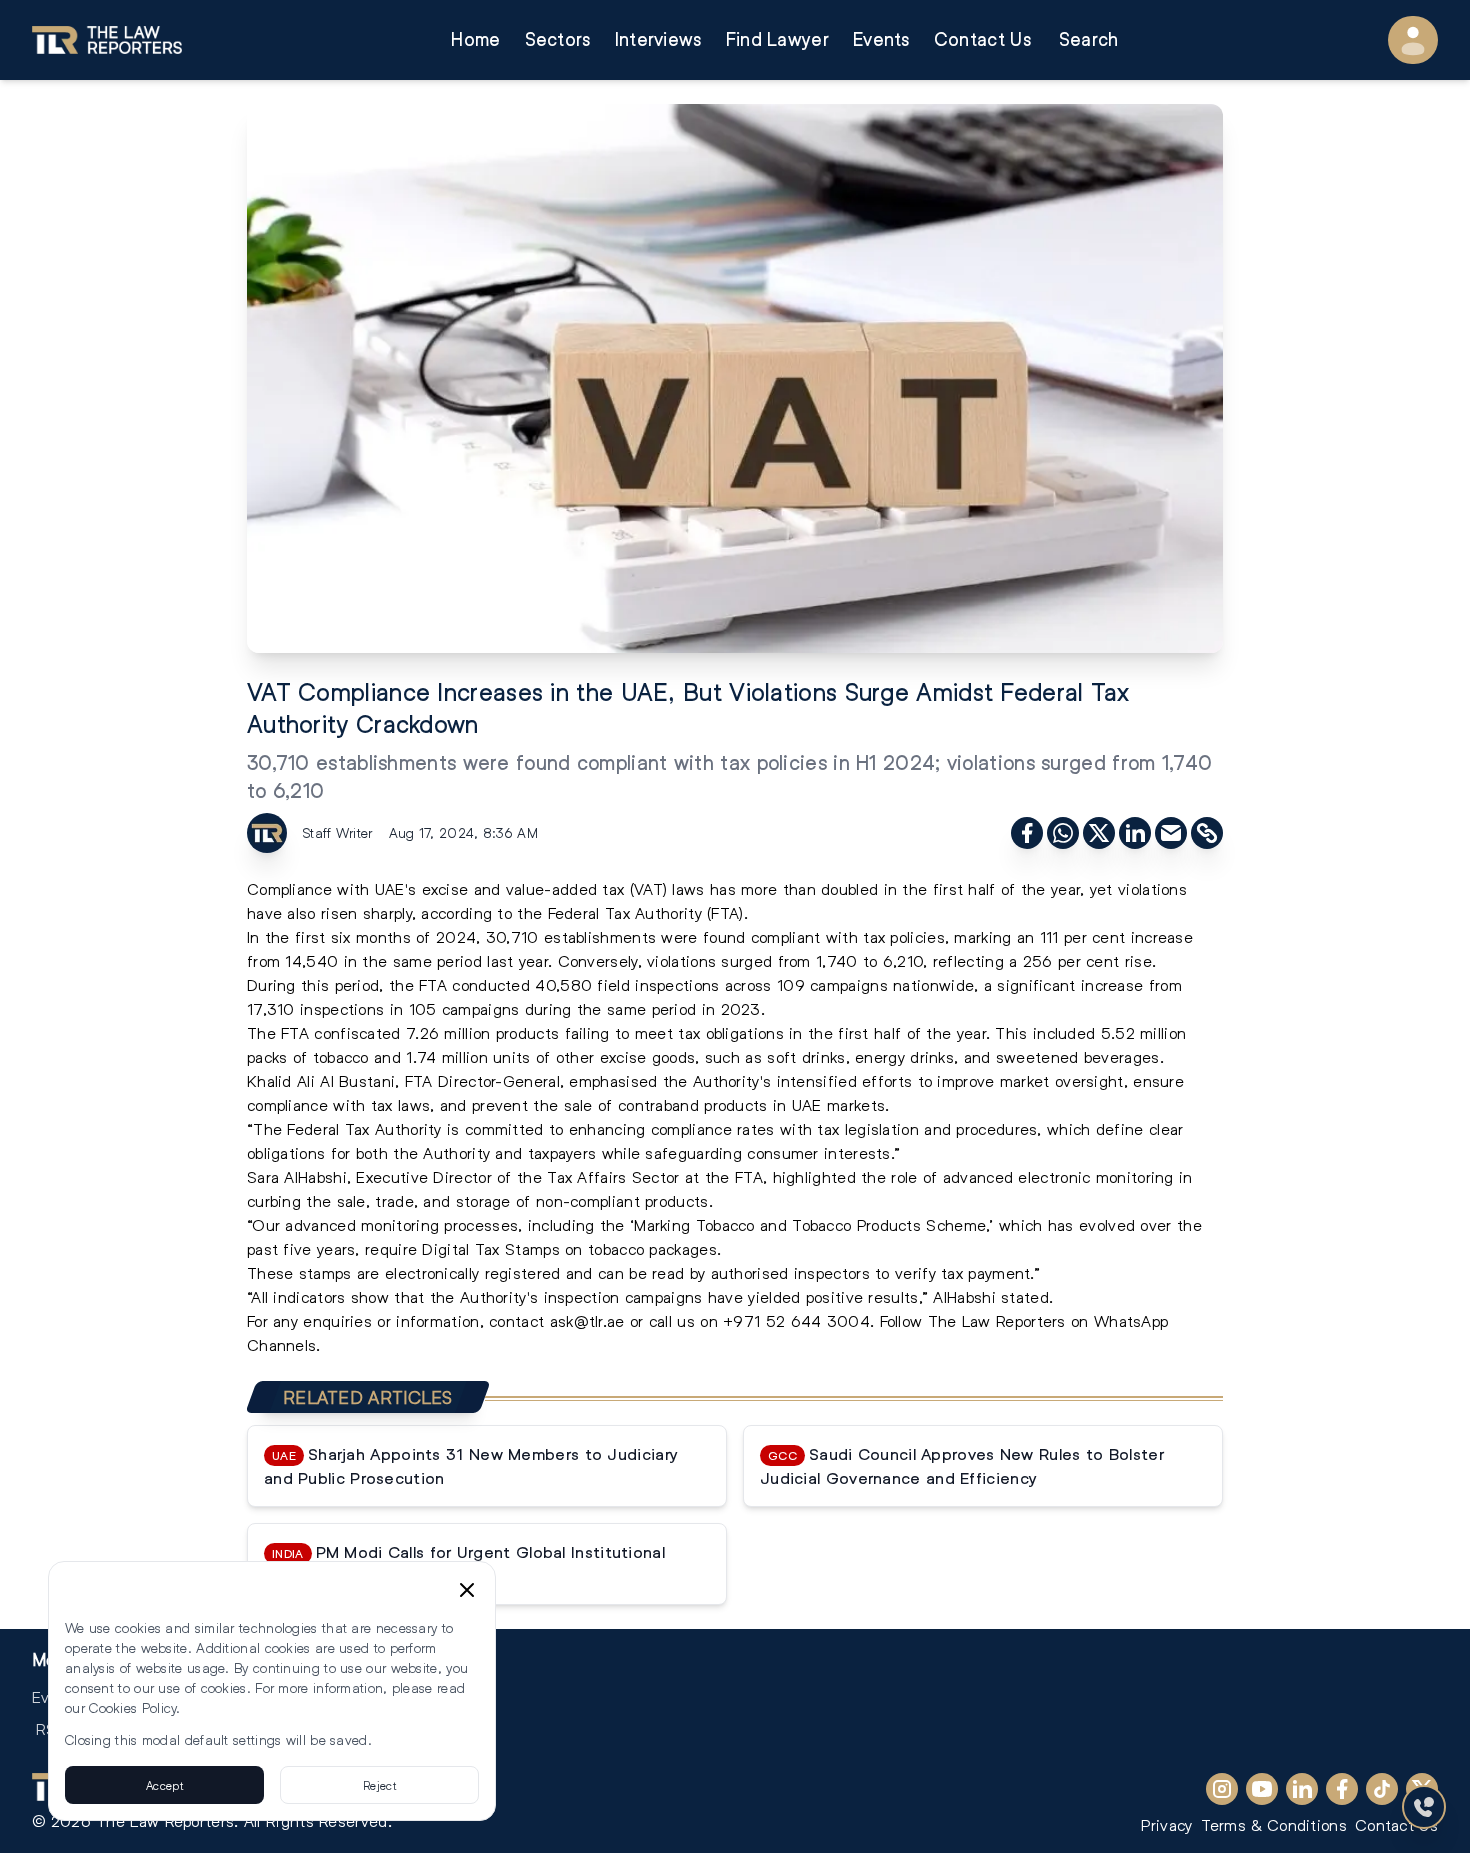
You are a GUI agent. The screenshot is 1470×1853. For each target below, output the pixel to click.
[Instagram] (1222, 1789)
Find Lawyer (777, 39)
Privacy (1166, 1824)
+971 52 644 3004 (796, 1320)
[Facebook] (1342, 1789)
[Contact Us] (1424, 1807)
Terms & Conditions (1274, 1824)
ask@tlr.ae (587, 1320)
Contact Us (982, 39)
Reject (379, 1785)
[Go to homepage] (107, 40)
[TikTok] (1382, 1789)
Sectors (558, 39)
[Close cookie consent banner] (467, 1590)
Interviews (658, 39)
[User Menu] (1413, 40)
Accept (164, 1785)
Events (881, 39)
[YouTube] (1262, 1789)
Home (475, 39)
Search (1089, 39)
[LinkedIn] (1302, 1789)
